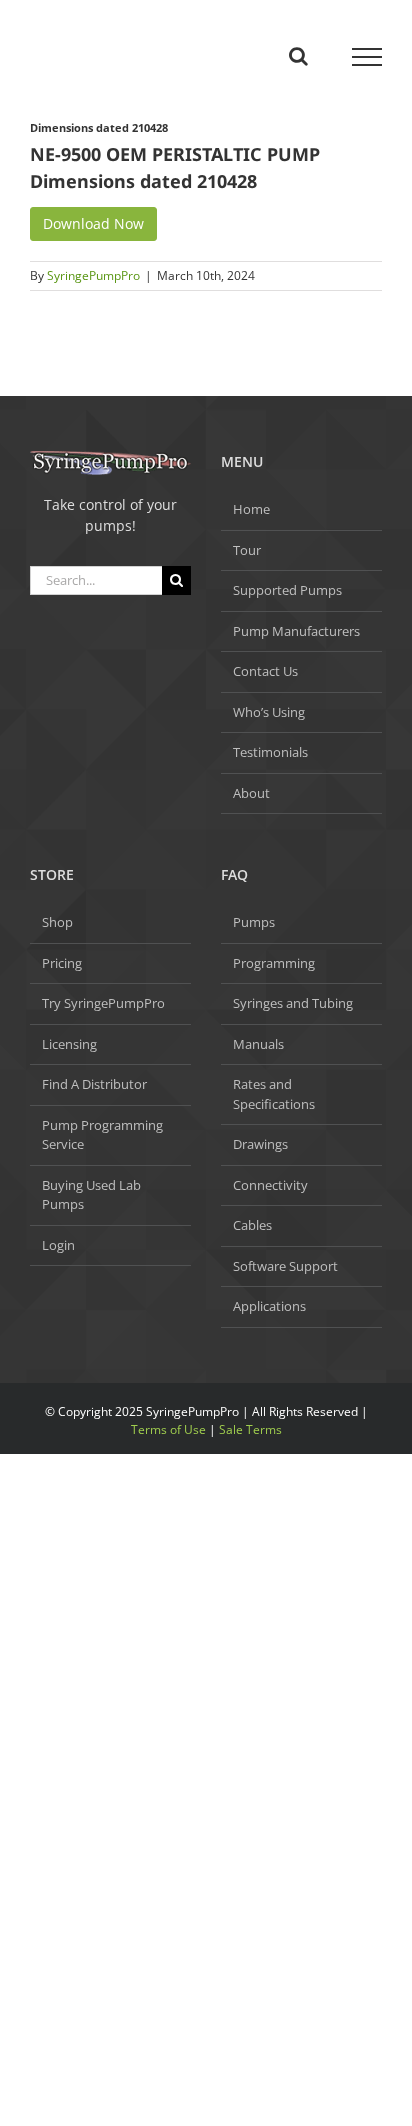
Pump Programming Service (102, 1135)
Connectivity (270, 1185)
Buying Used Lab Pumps (91, 1195)
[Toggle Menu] (367, 57)
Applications (269, 1306)
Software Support (285, 1266)
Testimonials (270, 752)
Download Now (93, 223)
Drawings (260, 1144)
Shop (57, 922)
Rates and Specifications (274, 1094)
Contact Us (265, 671)
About (251, 793)
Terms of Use (168, 1429)
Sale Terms (250, 1429)
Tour (247, 550)
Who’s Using (269, 712)
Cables (252, 1225)
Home (251, 509)
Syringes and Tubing (293, 1003)
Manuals (258, 1044)
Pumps (254, 922)
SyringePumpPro (93, 275)
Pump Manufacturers (296, 631)
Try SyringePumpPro (103, 1003)
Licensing (69, 1044)
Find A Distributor (94, 1084)
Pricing (62, 963)
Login (58, 1245)
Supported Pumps (287, 590)
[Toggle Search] (298, 56)
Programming (274, 963)
